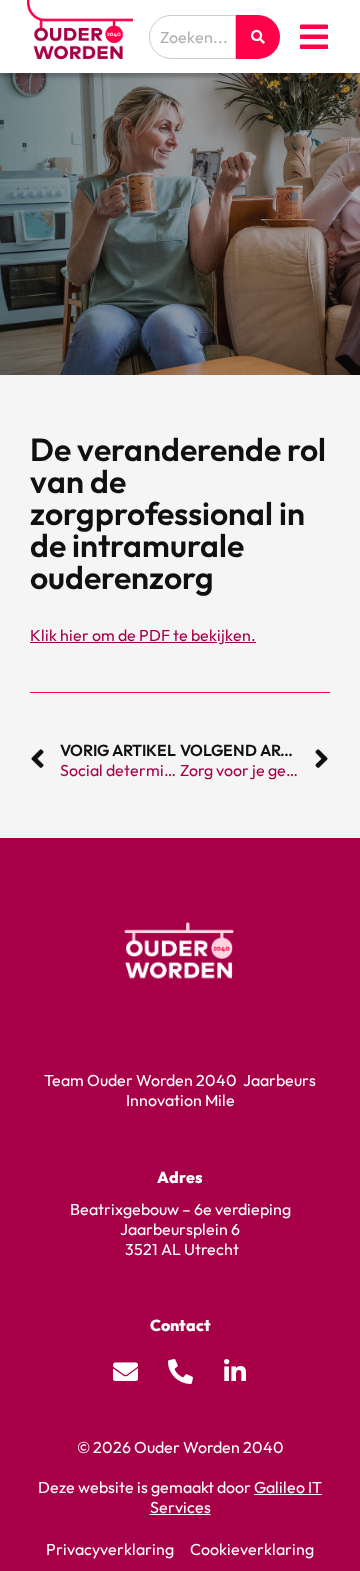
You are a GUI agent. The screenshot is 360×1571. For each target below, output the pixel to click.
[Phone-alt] (180, 1372)
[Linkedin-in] (235, 1372)
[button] (314, 37)
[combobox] (192, 37)
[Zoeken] (258, 37)
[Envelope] (125, 1372)
